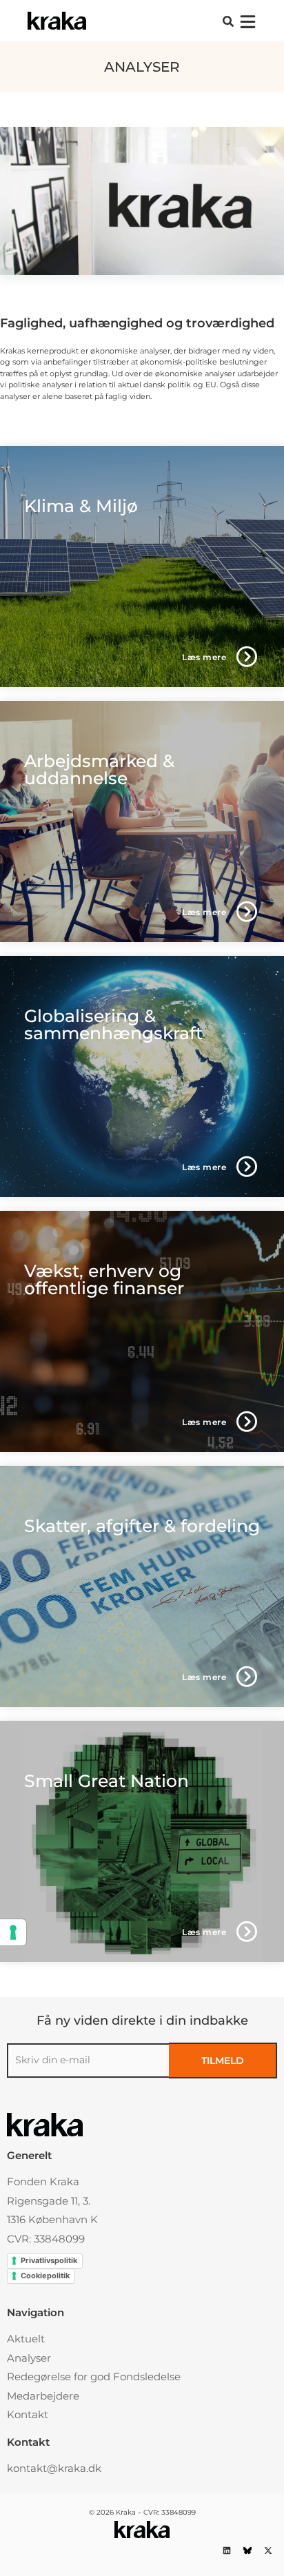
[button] (228, 21)
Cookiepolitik (45, 2276)
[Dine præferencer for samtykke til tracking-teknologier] (13, 1932)
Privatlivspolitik (49, 2260)
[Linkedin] (226, 2550)
